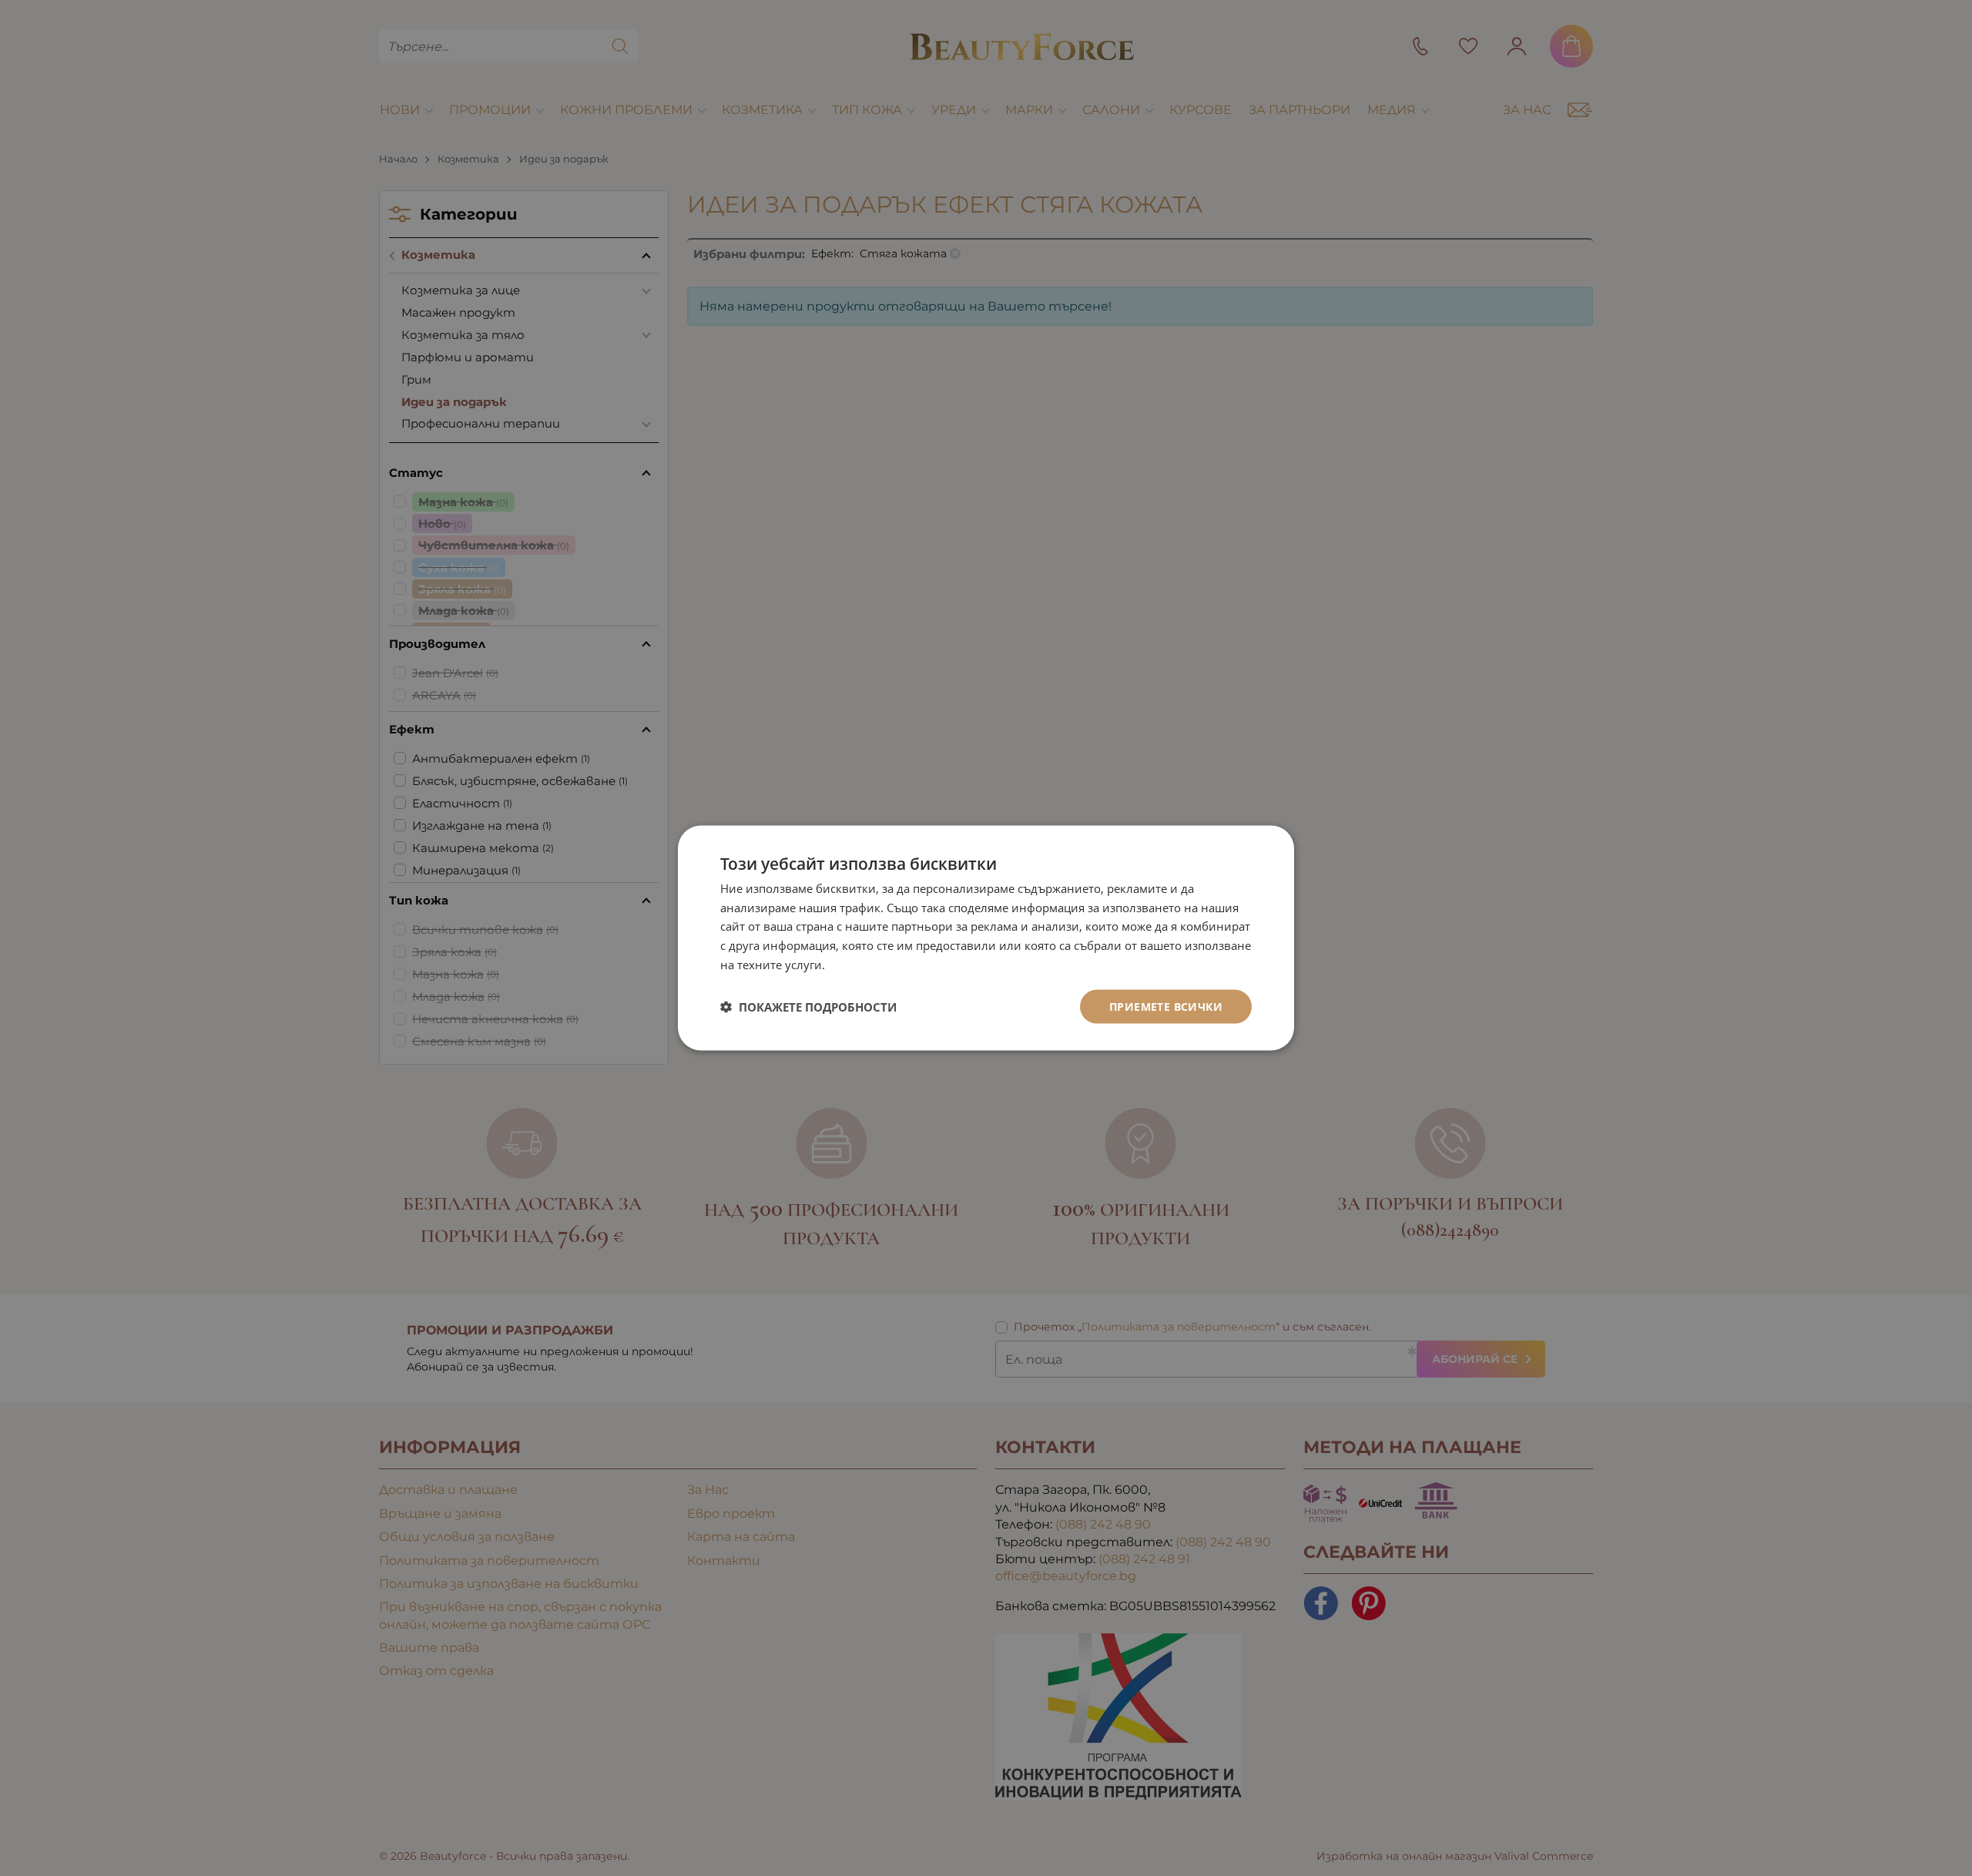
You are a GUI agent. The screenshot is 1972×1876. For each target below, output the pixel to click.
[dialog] (986, 938)
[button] (808, 1007)
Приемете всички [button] (1166, 1006)
